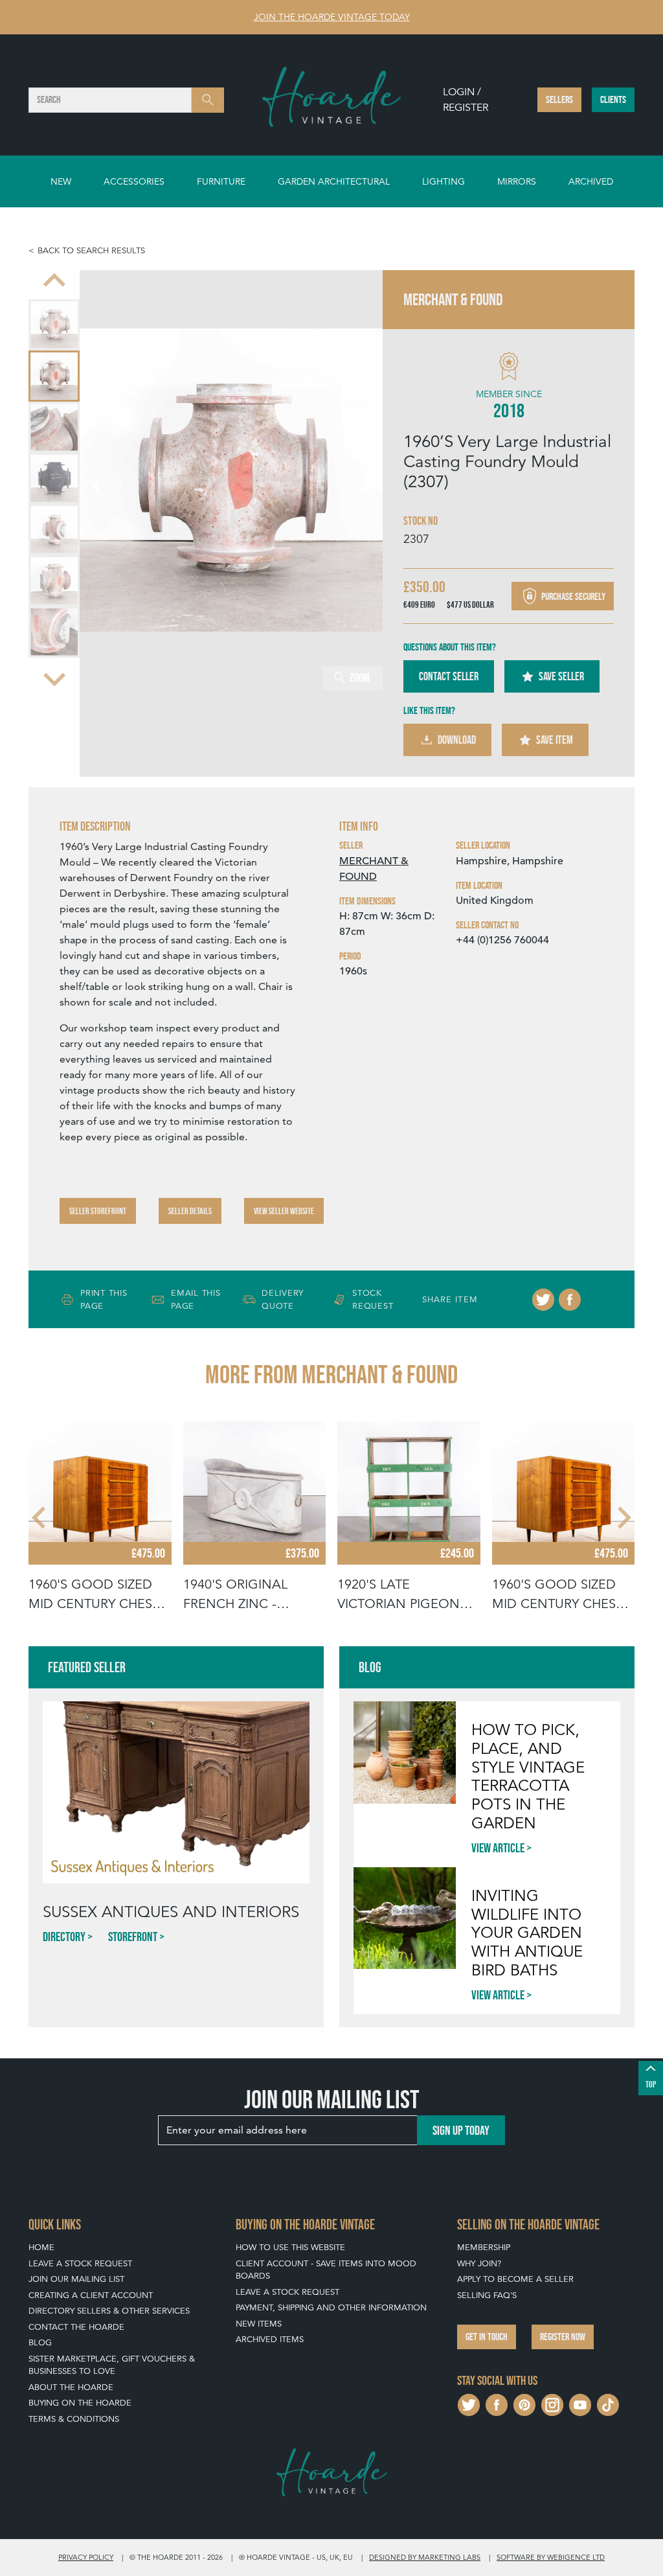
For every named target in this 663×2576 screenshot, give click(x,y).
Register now (563, 2337)
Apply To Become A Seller (515, 2279)
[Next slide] (54, 678)
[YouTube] (580, 2403)
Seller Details (190, 1211)
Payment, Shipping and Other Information (331, 2307)
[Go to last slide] (40, 1518)
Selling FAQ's (487, 2295)
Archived (591, 181)
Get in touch (487, 2337)
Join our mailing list (76, 2279)
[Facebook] (570, 1300)
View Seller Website (284, 1211)
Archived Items (270, 2339)
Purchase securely (572, 596)
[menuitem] (54, 325)
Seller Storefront (98, 1211)
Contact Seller (449, 676)
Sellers (559, 99)
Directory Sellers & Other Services (109, 2311)
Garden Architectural (334, 181)
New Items (259, 2324)
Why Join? (479, 2263)
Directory (64, 1937)
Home (41, 2247)
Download (457, 740)
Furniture (221, 181)
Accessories (134, 181)
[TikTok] (608, 2403)
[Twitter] (543, 1300)
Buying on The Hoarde (80, 2403)
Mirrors (517, 181)
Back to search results (91, 250)
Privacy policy (86, 2557)
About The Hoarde (71, 2387)
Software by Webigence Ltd (551, 2557)
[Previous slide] (54, 282)
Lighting (444, 181)
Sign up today (461, 2130)
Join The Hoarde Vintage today (332, 17)
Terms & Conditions (74, 2419)
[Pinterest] (524, 2403)
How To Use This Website (290, 2247)
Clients (613, 99)
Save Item (555, 740)
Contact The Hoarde (76, 2327)
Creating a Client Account (91, 2295)
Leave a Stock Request (80, 2263)
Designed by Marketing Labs (425, 2557)
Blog (40, 2342)
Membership (484, 2247)
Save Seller (561, 676)
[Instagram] (552, 2403)
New (61, 181)
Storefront (133, 1937)
